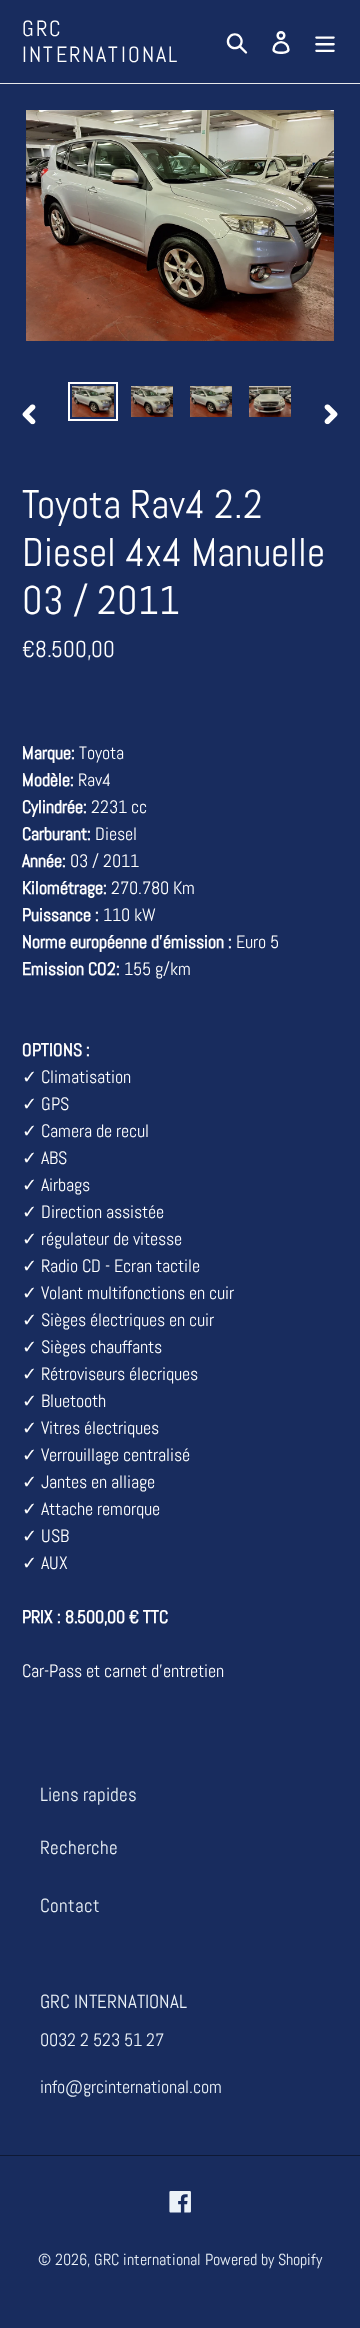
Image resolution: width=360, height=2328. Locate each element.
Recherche (79, 1847)
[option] (92, 404)
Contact (70, 1905)
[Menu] (325, 41)
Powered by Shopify (263, 2259)
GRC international (101, 41)
